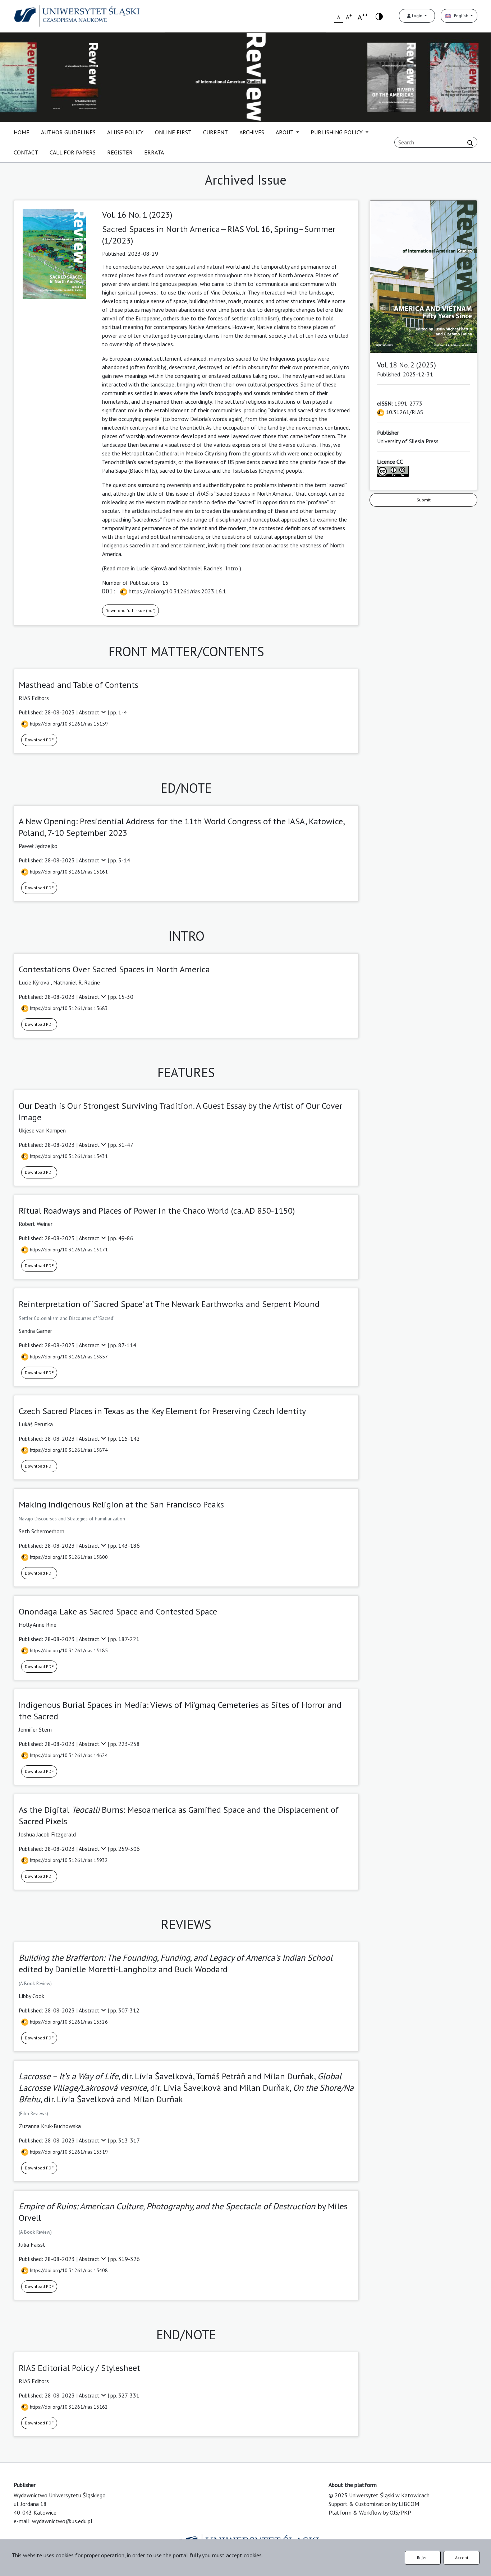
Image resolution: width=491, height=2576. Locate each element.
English (460, 16)
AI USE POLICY (125, 132)
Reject (423, 2558)
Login (417, 16)
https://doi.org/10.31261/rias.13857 (68, 1357)
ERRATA (154, 152)
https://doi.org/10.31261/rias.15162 (68, 2407)
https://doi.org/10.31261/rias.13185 (68, 1650)
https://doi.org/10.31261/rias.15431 (68, 1156)
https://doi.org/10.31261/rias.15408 (68, 2270)
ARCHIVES (252, 132)
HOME (22, 132)
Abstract (90, 712)
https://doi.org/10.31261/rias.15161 (68, 872)
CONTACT (26, 152)
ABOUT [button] (285, 132)
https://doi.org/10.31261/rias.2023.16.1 (177, 591)
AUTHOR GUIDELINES (68, 132)
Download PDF (39, 740)
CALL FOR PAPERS (73, 152)
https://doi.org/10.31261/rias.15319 (68, 2152)
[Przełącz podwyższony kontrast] (379, 16)
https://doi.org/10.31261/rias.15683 (68, 1008)
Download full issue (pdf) (130, 610)
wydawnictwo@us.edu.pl (62, 2521)
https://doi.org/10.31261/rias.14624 (68, 1755)
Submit (424, 500)
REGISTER (120, 152)
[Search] (470, 143)
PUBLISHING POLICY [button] (337, 132)
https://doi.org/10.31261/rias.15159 (68, 724)
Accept (462, 2558)
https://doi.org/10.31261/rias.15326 (68, 2022)
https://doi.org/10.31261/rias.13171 (68, 1250)
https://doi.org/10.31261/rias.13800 (68, 1557)
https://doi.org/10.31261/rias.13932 (68, 1860)
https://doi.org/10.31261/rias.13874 (68, 1450)
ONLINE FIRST (173, 132)
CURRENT (215, 132)
